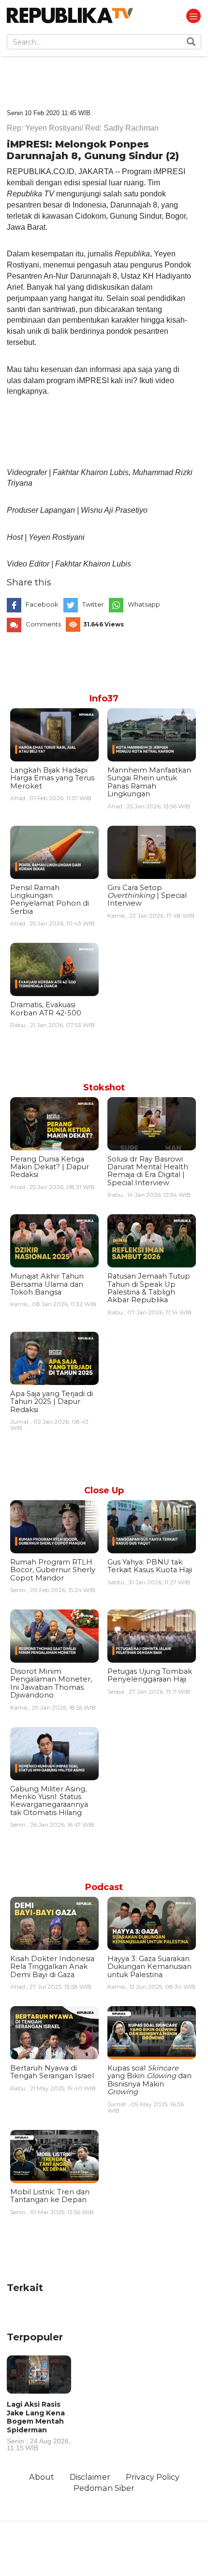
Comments (43, 624)
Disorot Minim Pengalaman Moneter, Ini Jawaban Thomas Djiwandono (51, 1683)
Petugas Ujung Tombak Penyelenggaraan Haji (150, 1675)
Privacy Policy (153, 2477)
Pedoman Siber (104, 2488)
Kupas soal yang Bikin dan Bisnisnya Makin (149, 2080)
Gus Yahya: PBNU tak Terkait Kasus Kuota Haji (150, 1566)
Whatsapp (144, 604)
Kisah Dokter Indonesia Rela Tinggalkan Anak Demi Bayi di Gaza (52, 1967)
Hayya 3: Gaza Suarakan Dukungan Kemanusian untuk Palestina (149, 1967)
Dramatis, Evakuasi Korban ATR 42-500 (46, 1009)
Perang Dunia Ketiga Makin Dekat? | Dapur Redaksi (50, 1167)
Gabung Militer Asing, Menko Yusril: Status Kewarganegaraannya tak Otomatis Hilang (49, 1801)
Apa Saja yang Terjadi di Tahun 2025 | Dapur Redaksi (52, 1402)
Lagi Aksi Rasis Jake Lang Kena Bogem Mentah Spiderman (39, 2426)
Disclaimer (90, 2477)
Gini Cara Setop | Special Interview (147, 896)
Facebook (42, 604)
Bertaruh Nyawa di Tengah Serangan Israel (52, 2072)
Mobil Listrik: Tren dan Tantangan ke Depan (50, 2196)
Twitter (93, 604)
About (42, 2477)
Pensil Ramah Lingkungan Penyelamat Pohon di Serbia (50, 900)
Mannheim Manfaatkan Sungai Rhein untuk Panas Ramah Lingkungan (149, 782)
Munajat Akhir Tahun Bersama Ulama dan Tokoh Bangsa (47, 1284)
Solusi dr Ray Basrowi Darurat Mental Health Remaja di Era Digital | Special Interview (148, 1171)
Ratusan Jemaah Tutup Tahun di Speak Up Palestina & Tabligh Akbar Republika (149, 1288)
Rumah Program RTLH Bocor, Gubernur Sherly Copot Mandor (53, 1570)
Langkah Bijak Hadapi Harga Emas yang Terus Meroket (52, 778)
